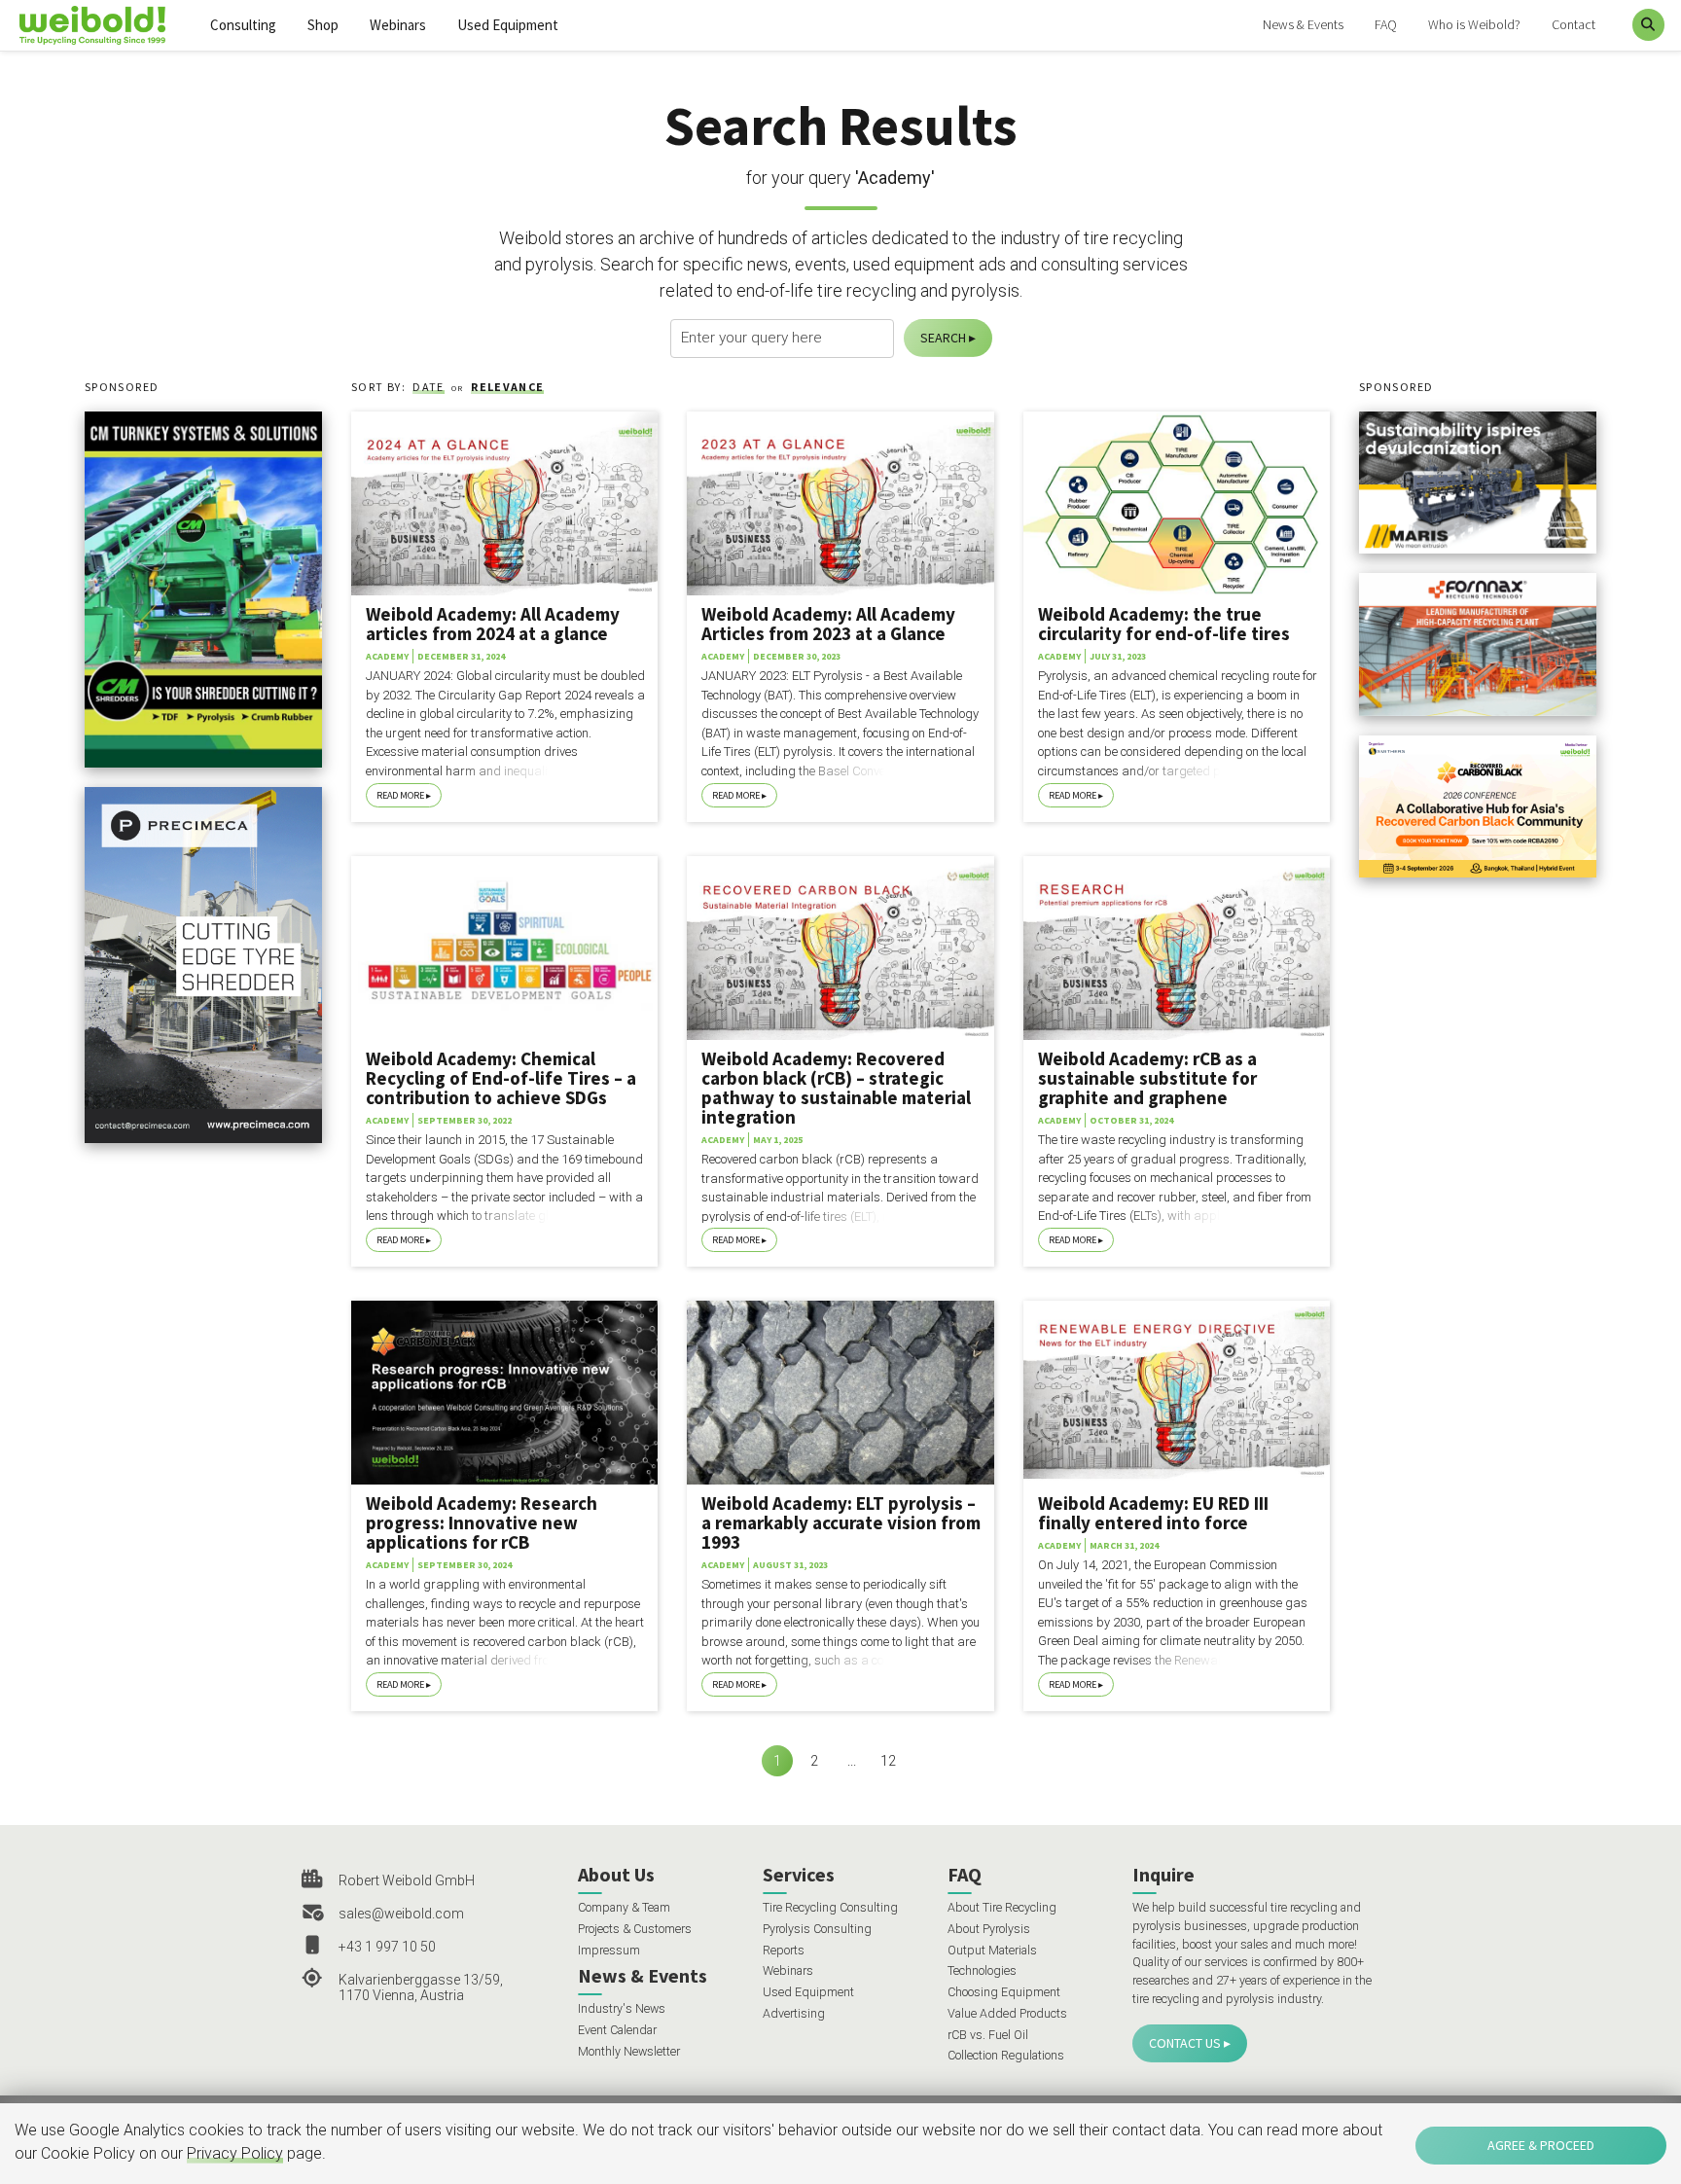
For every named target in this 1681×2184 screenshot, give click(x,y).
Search (943, 338)
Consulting (243, 25)
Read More (400, 795)
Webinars (398, 25)
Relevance (507, 387)
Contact (1574, 24)
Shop (323, 25)
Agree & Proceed (1541, 2145)
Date (428, 387)
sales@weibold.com (401, 1914)
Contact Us (1185, 2043)
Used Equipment (508, 25)
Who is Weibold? (1474, 24)
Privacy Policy (235, 2153)
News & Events (1303, 24)
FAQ (1386, 24)
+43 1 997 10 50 (387, 1947)
